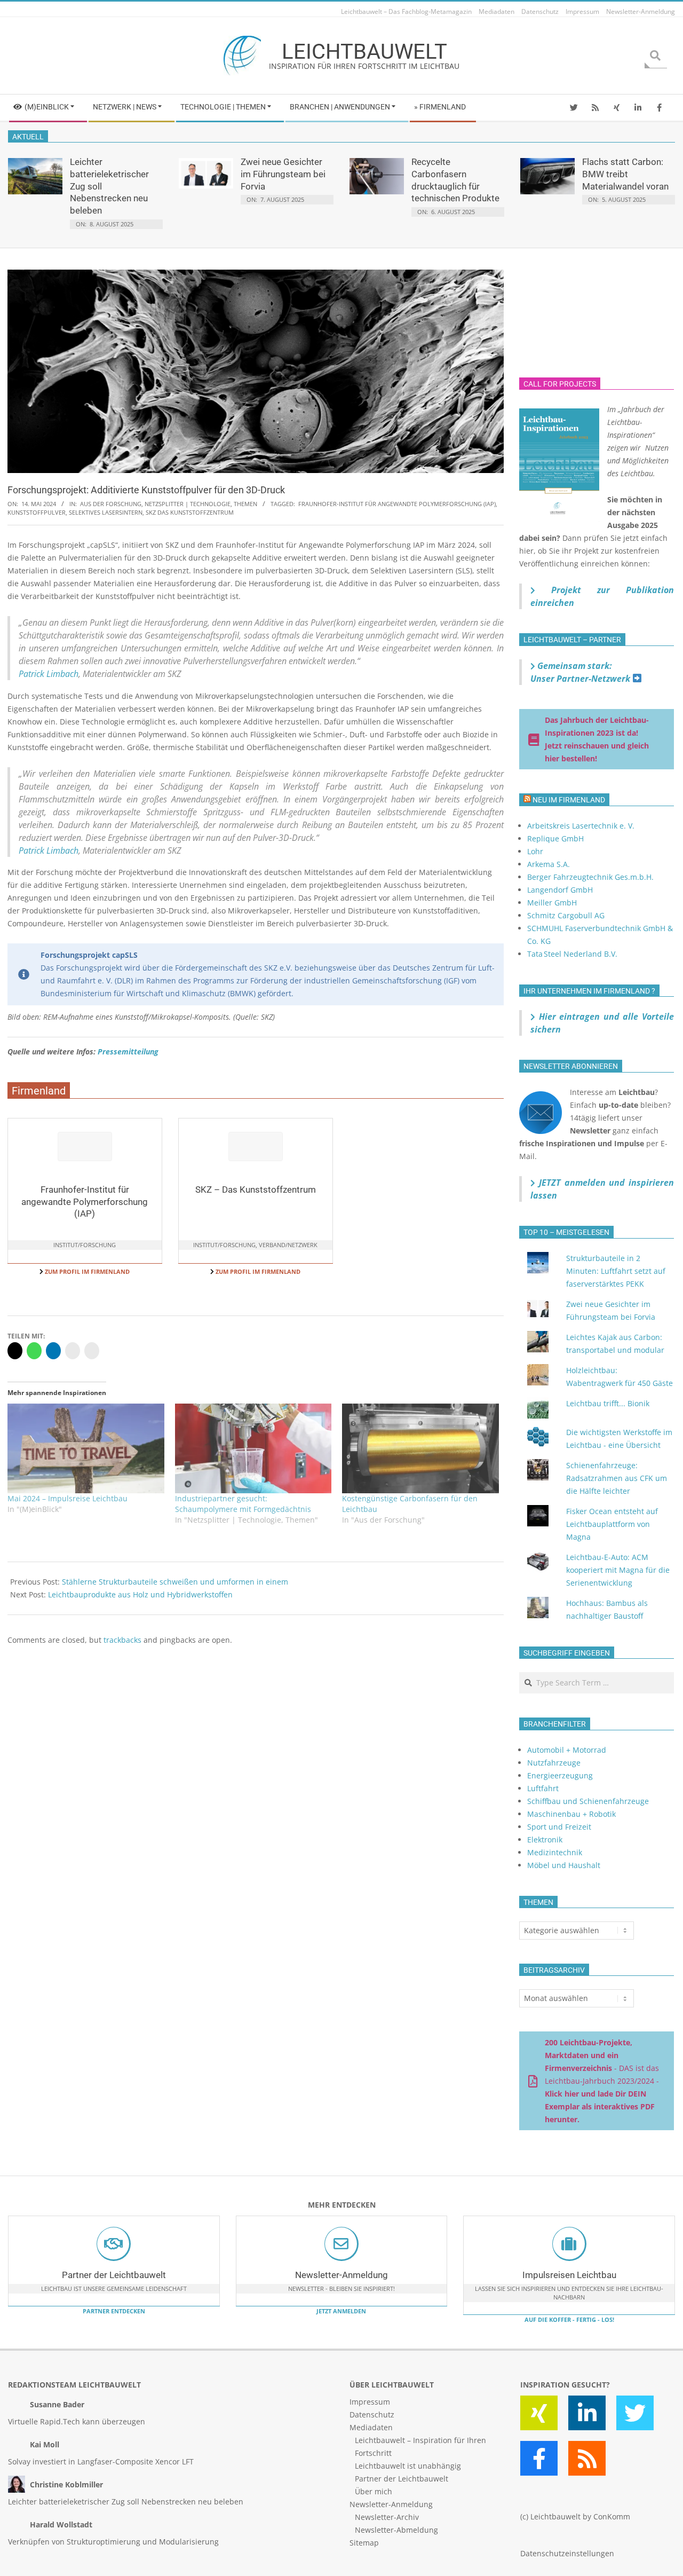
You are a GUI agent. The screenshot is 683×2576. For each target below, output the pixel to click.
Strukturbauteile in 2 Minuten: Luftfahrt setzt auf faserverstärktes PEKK (616, 1271)
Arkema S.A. (549, 864)
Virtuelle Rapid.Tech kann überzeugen (77, 2421)
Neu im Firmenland (569, 800)
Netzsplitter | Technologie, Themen (201, 504)
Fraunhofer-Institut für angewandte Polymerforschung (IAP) (397, 504)
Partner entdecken (114, 2311)
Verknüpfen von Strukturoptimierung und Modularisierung (113, 2542)
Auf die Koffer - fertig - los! (569, 2319)
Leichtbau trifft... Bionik (608, 1403)
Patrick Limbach (49, 674)
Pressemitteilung (128, 1051)
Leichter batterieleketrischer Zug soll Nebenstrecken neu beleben (126, 2502)
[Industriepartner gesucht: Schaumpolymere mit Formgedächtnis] (253, 1448)
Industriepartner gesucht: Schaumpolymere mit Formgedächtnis (243, 1504)
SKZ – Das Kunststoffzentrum (256, 1189)
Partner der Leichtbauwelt (114, 2275)
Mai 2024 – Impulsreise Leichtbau (67, 1498)
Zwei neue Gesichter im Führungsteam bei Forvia (283, 174)
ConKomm (612, 2516)
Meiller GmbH (552, 903)
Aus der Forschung (111, 504)
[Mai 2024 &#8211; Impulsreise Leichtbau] (86, 1448)
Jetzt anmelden (341, 2311)
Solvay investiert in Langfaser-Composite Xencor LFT (101, 2461)
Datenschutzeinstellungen (567, 2553)
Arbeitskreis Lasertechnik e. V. (581, 826)
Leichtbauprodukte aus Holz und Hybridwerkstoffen (140, 1594)
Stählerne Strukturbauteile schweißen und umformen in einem (175, 1582)
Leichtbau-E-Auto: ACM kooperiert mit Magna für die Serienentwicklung (618, 1570)
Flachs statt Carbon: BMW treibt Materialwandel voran (625, 174)
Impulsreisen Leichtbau (569, 2275)
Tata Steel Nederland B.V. (572, 954)
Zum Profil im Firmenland (86, 1271)
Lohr (535, 851)
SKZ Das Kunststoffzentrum (190, 512)
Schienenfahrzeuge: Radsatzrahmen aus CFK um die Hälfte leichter (617, 1478)
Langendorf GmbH (560, 890)
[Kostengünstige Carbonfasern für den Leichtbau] (420, 1448)
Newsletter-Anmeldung (341, 2275)
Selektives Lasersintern (106, 512)
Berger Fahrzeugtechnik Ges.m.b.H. (590, 877)
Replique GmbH (555, 838)
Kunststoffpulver (37, 512)
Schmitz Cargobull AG (566, 915)
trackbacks (122, 1640)
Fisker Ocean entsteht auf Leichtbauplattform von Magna (612, 1524)
